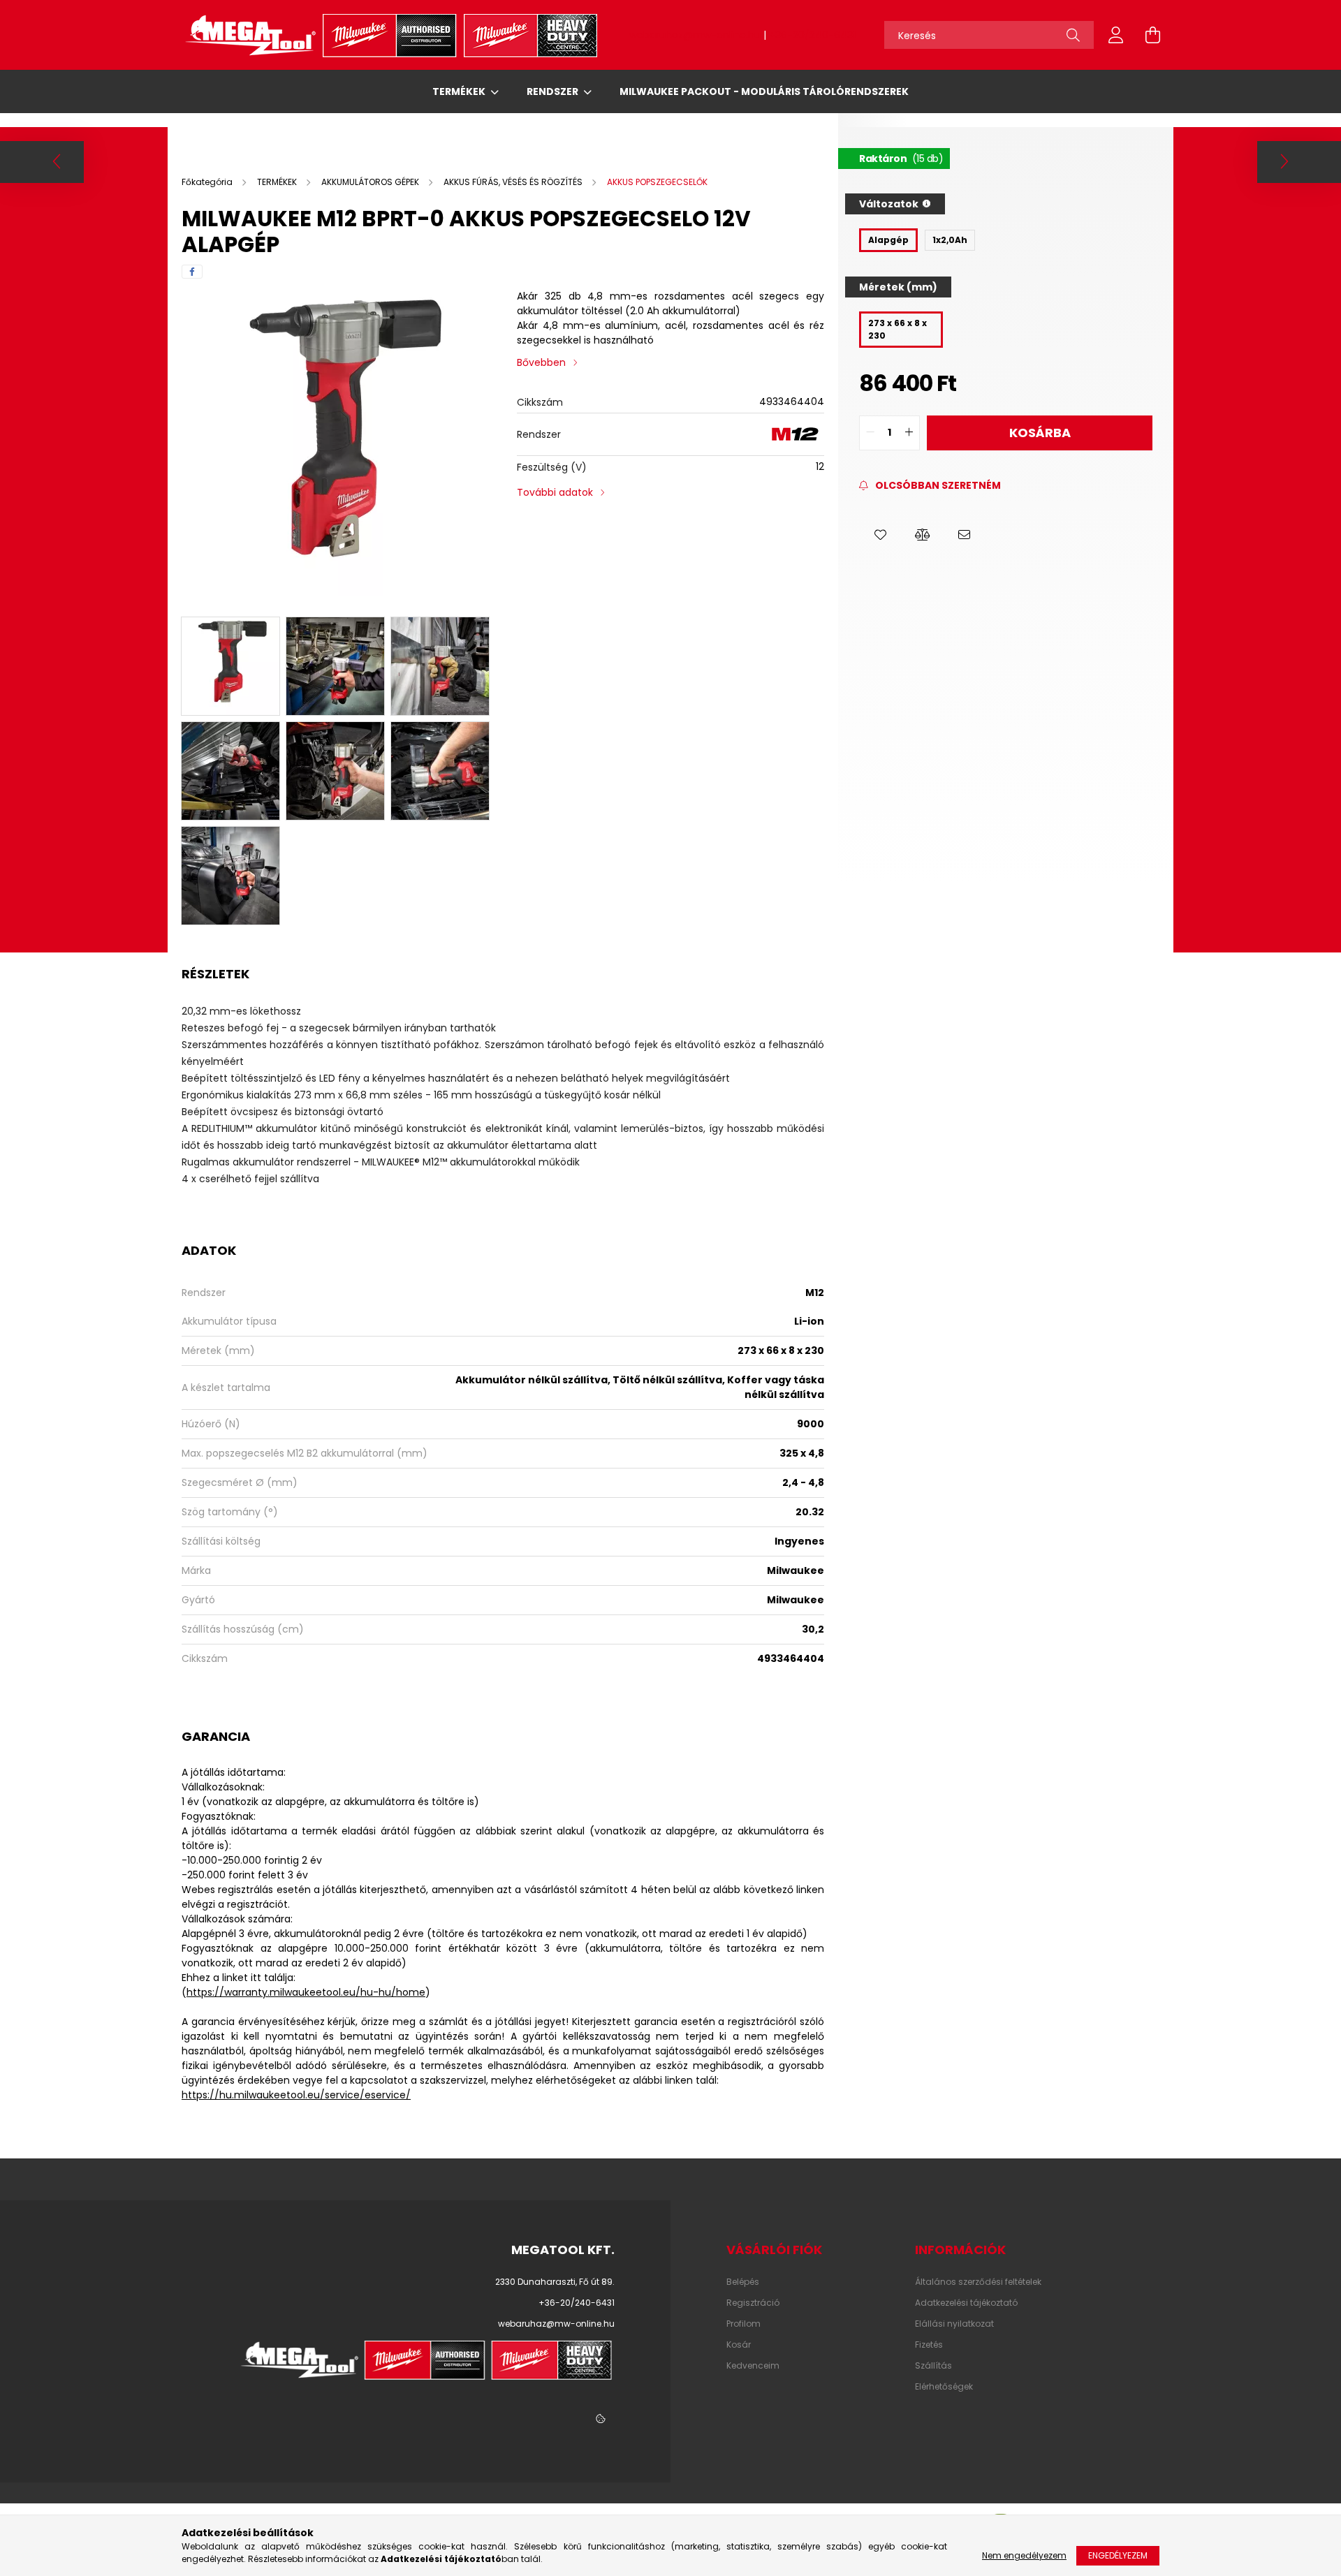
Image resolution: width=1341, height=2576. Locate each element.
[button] (880, 535)
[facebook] (192, 272)
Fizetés (929, 2345)
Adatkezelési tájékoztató (966, 2303)
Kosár (739, 2345)
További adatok (555, 492)
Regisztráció (753, 2303)
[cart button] (1152, 35)
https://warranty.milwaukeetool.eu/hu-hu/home (306, 1992)
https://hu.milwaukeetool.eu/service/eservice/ (296, 2095)
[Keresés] (1073, 35)
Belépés (743, 2282)
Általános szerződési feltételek (978, 2282)
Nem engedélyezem (1024, 2555)
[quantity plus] (909, 433)
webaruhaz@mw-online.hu (695, 35)
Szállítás (933, 2366)
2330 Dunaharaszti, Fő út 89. (555, 2282)
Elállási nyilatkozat (954, 2324)
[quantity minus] (870, 433)
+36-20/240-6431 (812, 35)
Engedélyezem (1118, 2555)
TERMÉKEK (460, 91)
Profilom (743, 2324)
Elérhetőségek (944, 2387)
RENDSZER (554, 91)
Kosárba (1040, 433)
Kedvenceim (753, 2366)
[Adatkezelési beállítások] (601, 2420)
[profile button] (1116, 35)
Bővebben (541, 362)
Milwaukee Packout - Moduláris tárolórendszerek (764, 91)
